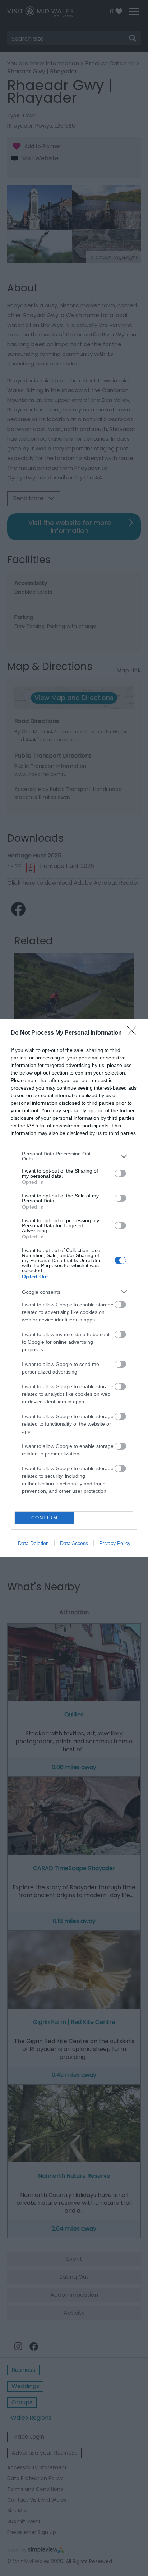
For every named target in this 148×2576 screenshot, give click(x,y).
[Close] (134, 1033)
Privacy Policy (115, 1543)
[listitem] (74, 1156)
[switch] (120, 1173)
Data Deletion (33, 1543)
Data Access (74, 1543)
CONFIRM (45, 1518)
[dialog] (74, 1288)
